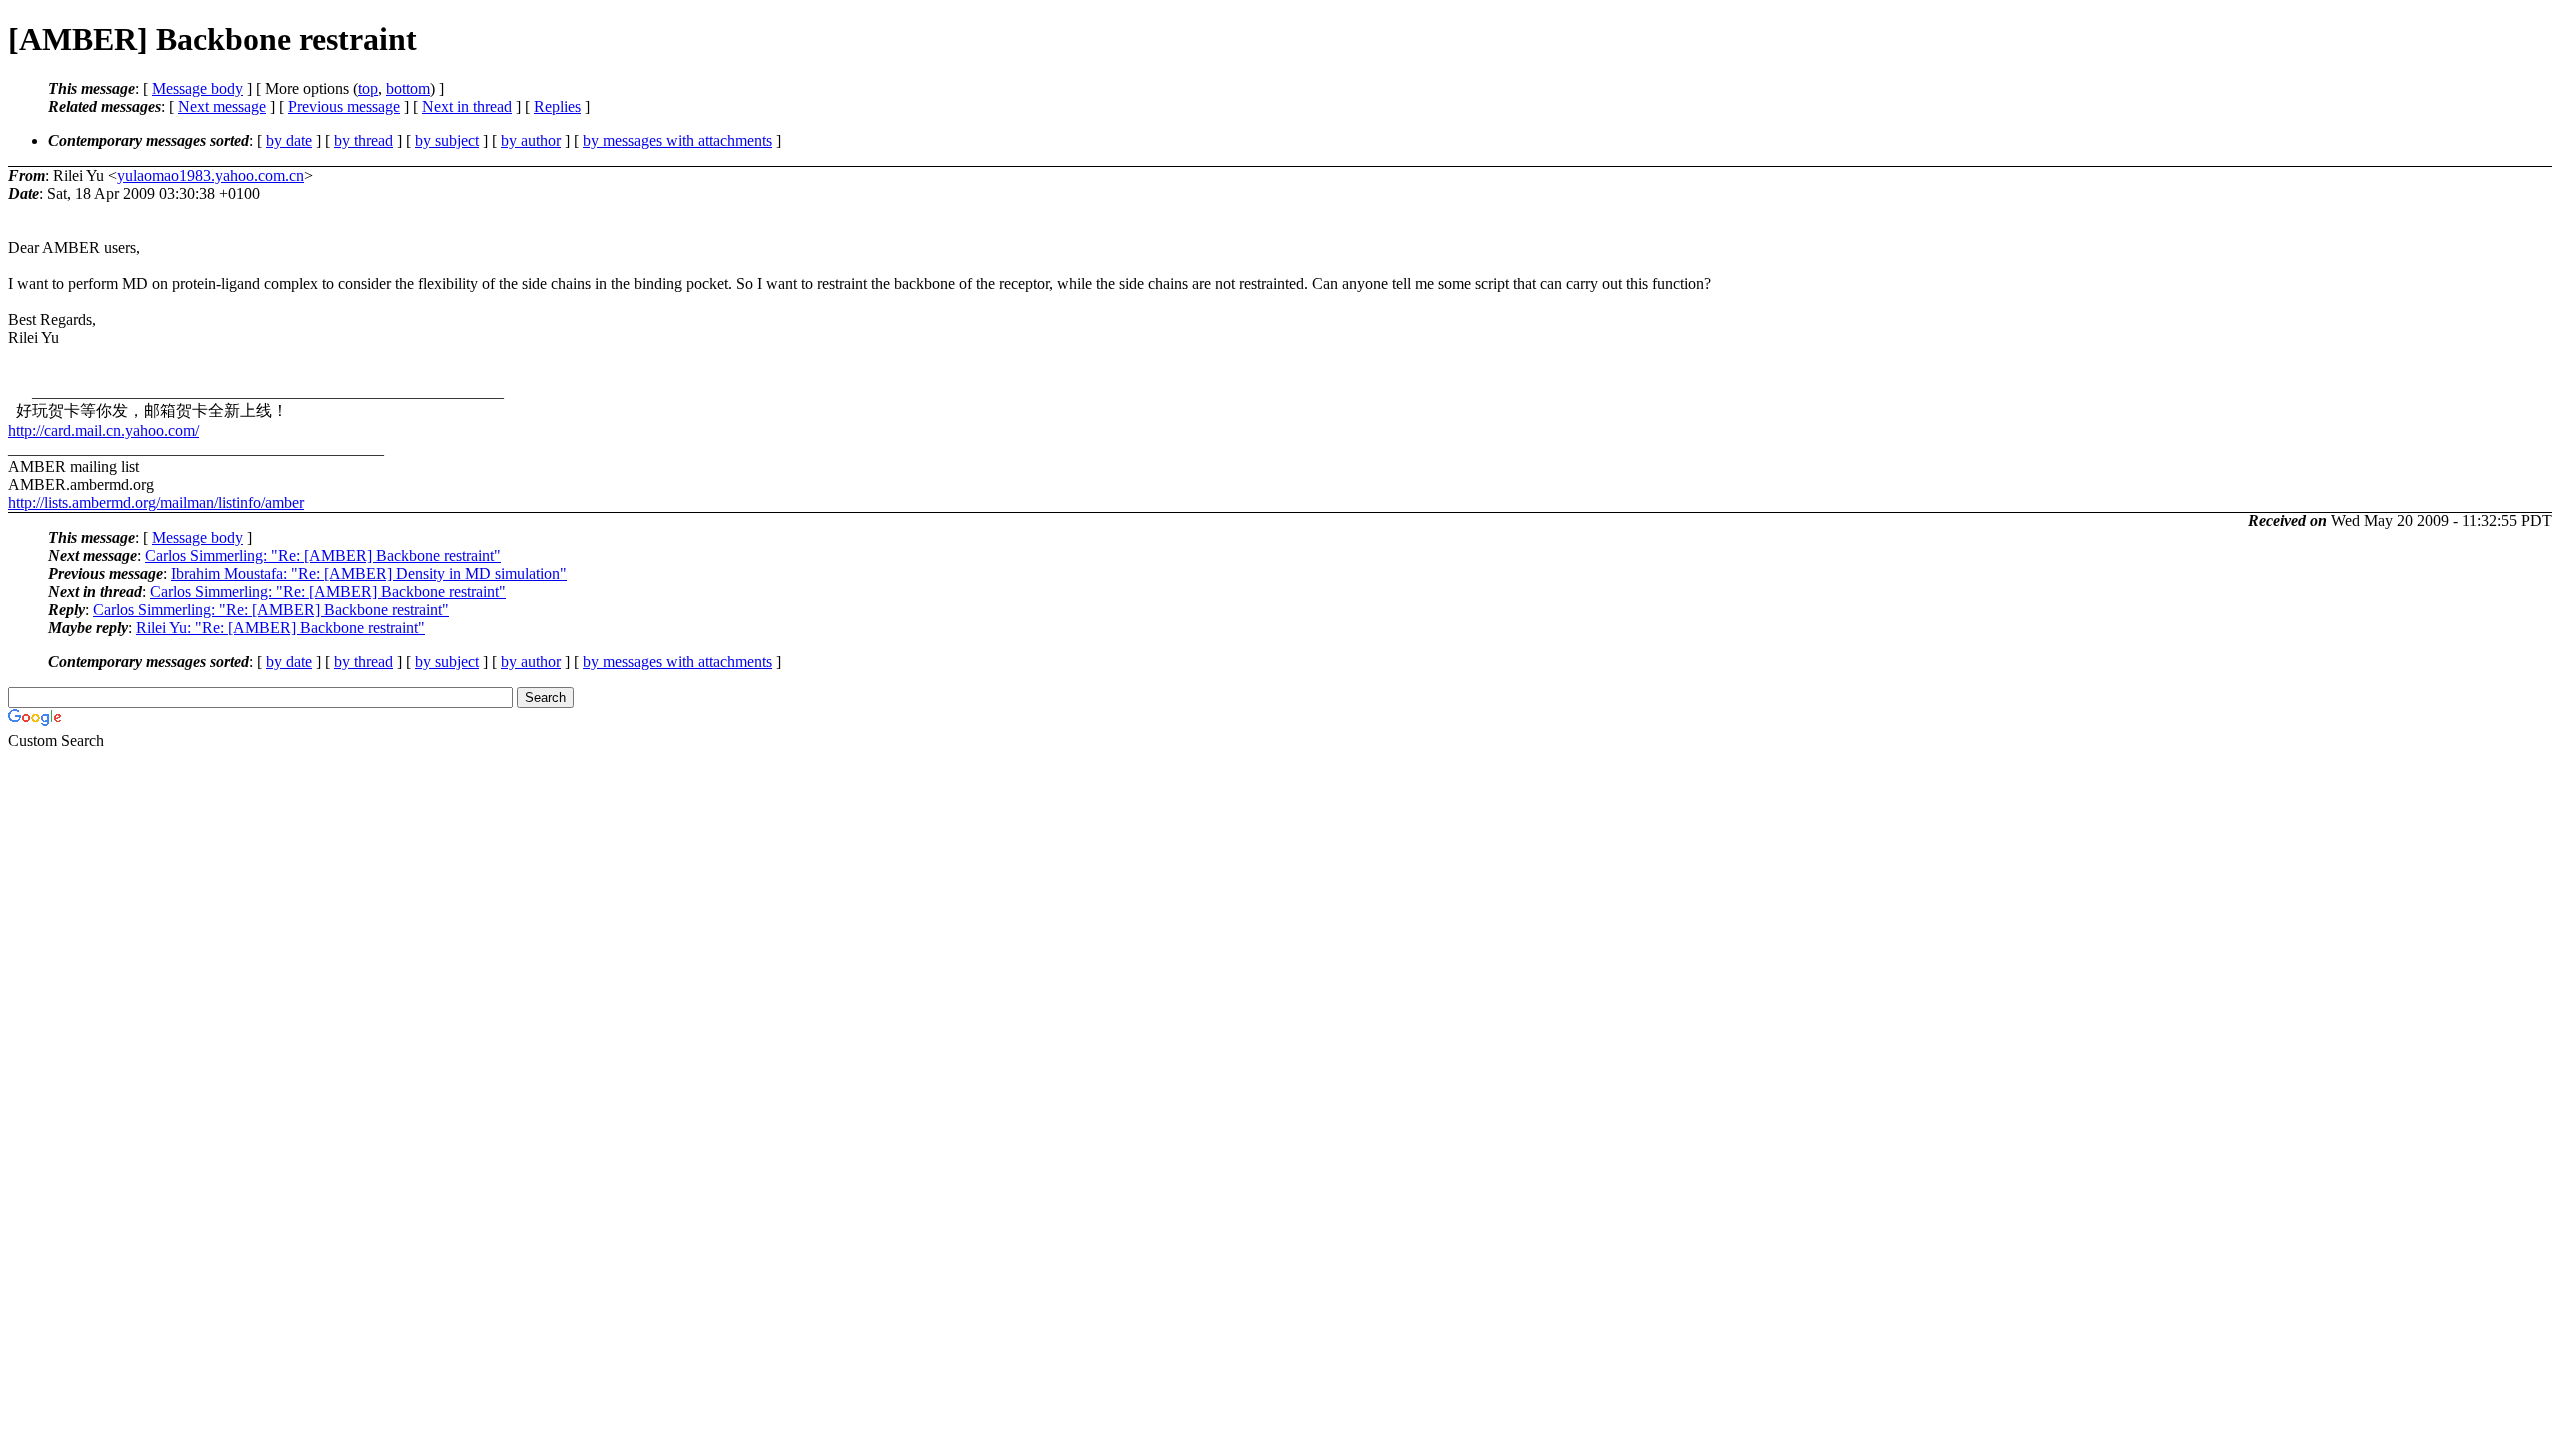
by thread (363, 140)
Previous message (344, 106)
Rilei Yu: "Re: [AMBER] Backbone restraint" (280, 627)
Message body (197, 88)
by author (531, 140)
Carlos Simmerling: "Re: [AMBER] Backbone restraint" (323, 555)
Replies (557, 106)
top (368, 88)
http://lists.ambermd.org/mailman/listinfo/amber (156, 502)
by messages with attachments (677, 140)
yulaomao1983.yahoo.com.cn (210, 175)
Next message (222, 106)
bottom (408, 88)
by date (289, 140)
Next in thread (467, 106)
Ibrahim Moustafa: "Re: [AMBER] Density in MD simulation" (369, 573)
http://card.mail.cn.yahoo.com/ (103, 430)
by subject (447, 140)
